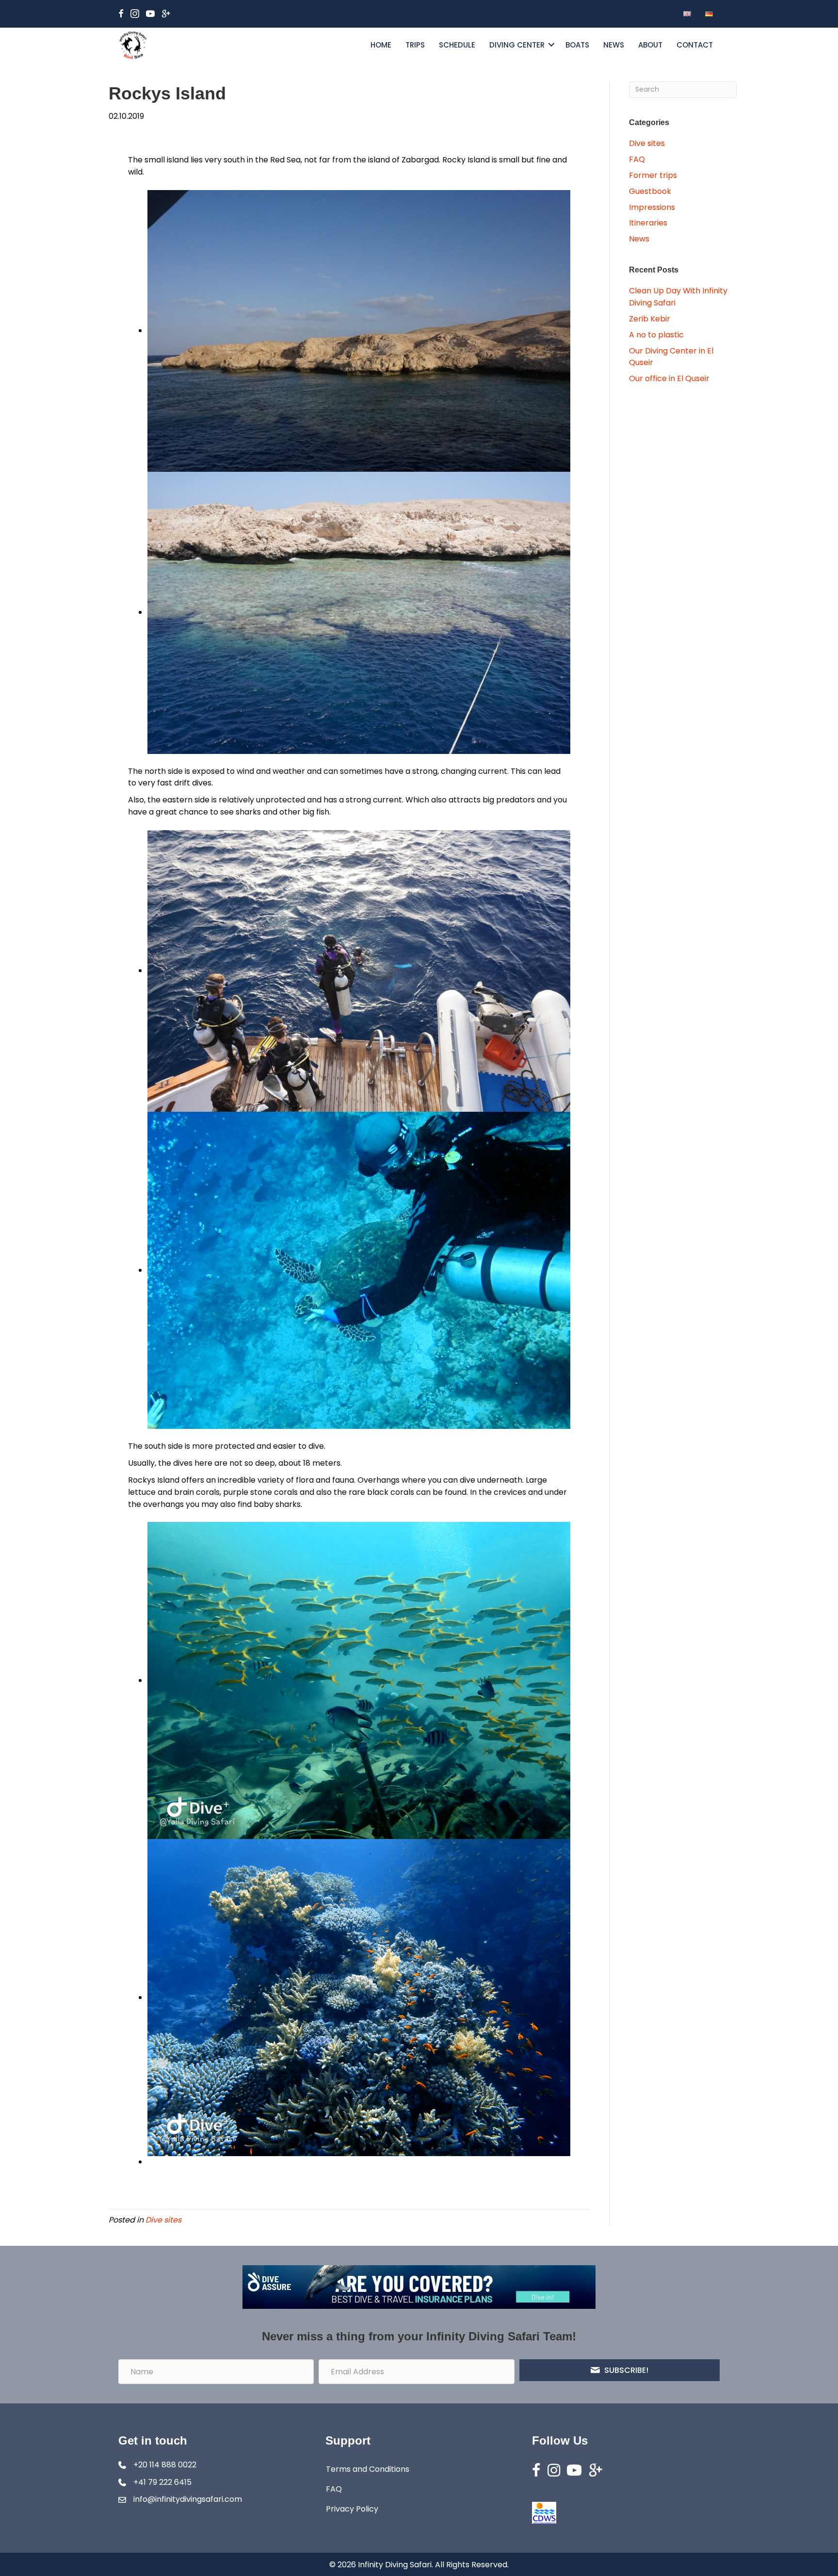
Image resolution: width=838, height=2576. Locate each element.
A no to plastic (656, 335)
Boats (577, 45)
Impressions (652, 207)
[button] (551, 45)
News (614, 45)
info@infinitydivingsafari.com (188, 2499)
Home (381, 45)
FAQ (637, 159)
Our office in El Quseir (669, 378)
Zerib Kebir (650, 319)
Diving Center (517, 45)
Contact (695, 45)
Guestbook (650, 191)
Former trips (653, 175)
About (650, 45)
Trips (415, 45)
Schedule (457, 45)
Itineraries (648, 223)
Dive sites (163, 2220)
